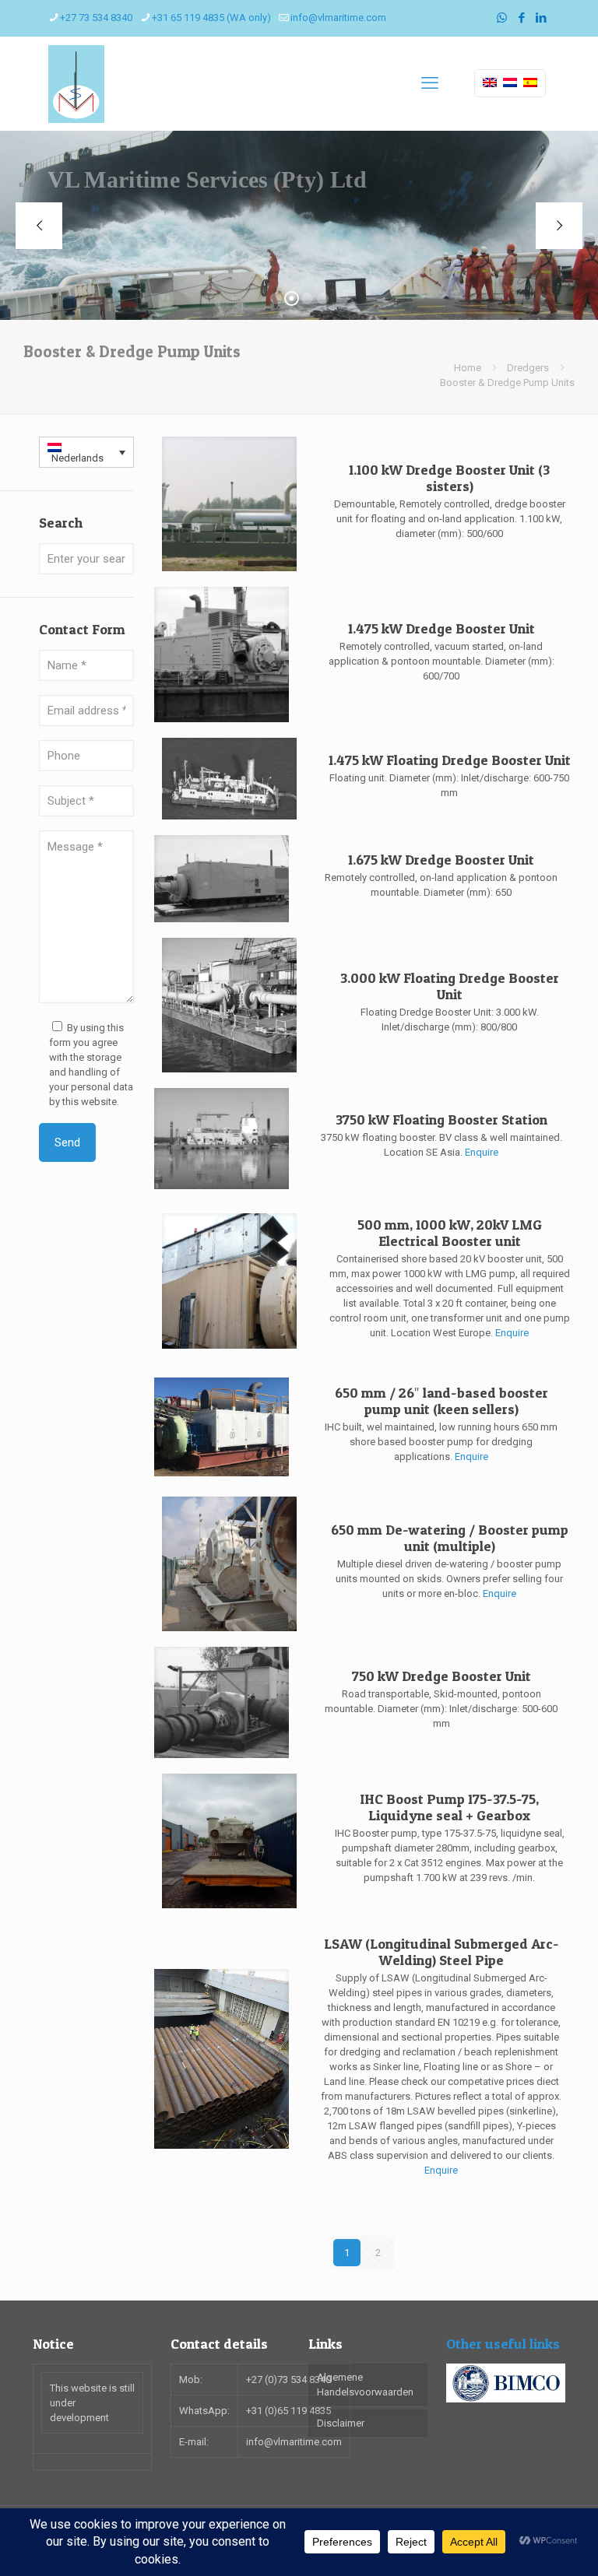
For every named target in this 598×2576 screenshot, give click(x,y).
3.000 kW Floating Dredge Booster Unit (450, 986)
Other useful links (503, 2344)
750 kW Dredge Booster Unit (441, 1676)
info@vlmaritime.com (338, 18)
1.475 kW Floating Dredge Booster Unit (450, 760)
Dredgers (528, 368)
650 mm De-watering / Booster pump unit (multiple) (450, 1538)
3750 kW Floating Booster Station (441, 1120)
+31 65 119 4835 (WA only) (211, 18)
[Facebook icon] (521, 18)
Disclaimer (341, 2423)
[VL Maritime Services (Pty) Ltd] (76, 83)
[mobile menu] (430, 83)
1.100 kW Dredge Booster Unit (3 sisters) (449, 478)
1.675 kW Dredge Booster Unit (441, 860)
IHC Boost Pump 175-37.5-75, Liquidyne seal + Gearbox (449, 1807)
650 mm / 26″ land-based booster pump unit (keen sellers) (441, 1401)
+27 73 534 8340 (96, 18)
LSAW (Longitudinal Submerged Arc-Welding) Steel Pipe (441, 1952)
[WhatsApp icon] (502, 18)
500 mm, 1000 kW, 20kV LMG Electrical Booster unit (450, 1233)
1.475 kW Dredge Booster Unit (441, 628)
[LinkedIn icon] (541, 18)
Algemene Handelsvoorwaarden (365, 2385)
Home (468, 368)
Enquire (482, 1152)
